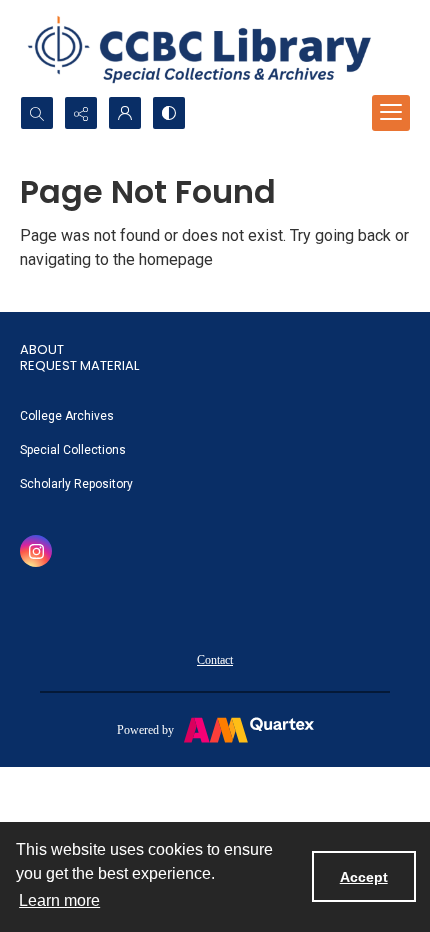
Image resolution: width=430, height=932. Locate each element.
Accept (364, 877)
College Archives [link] (67, 416)
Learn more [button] (59, 900)
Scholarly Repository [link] (76, 484)
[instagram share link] (36, 551)
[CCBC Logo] (215, 48)
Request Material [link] (79, 365)
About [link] (42, 349)
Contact (215, 660)
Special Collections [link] (73, 450)
